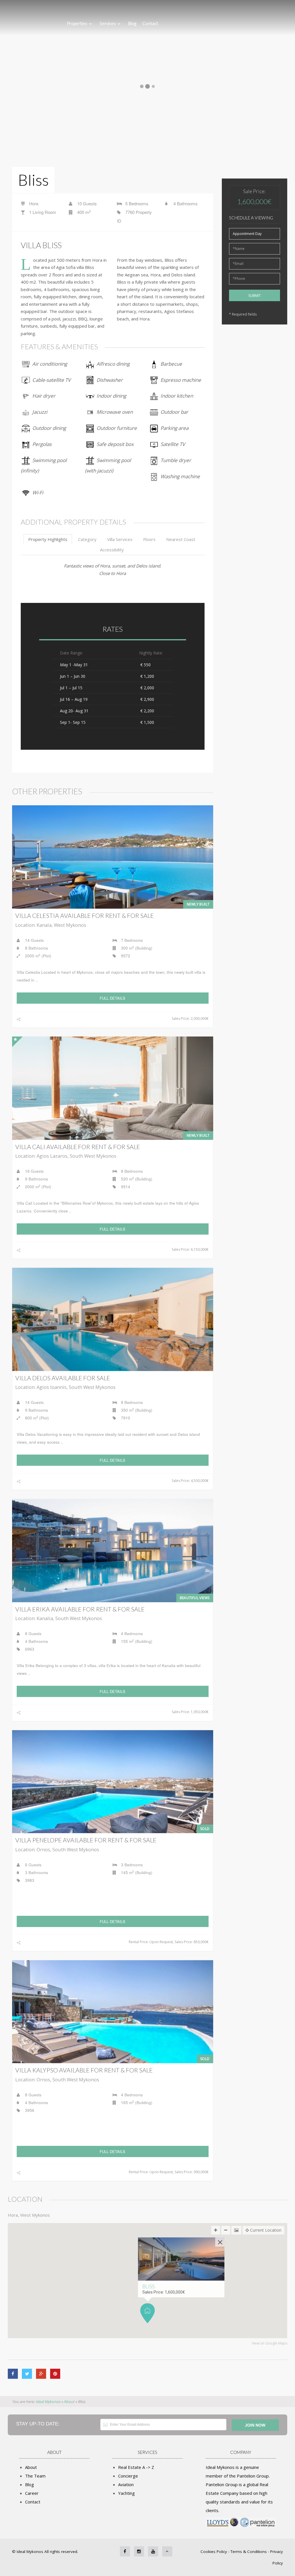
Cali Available (78, 1147)
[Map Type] (236, 2230)
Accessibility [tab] (112, 550)
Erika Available (80, 1609)
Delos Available (63, 1378)
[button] (147, 2313)
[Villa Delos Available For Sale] (113, 1319)
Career (32, 2493)
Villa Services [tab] (120, 539)
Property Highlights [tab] (48, 539)
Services (108, 23)
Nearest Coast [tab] (181, 539)
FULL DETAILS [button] (112, 998)
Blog (132, 23)
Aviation (126, 2484)
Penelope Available (86, 1840)
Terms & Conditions (249, 2552)
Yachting (126, 2493)
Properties (77, 23)
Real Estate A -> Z (136, 2467)
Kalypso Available (84, 2070)
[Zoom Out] (226, 2230)
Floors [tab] (149, 539)
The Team (35, 2476)
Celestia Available (85, 915)
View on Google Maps (270, 2343)
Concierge (128, 2476)
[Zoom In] (216, 2230)
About (31, 2467)
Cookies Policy (214, 2552)
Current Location (265, 2230)
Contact (150, 23)
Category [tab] (87, 539)
